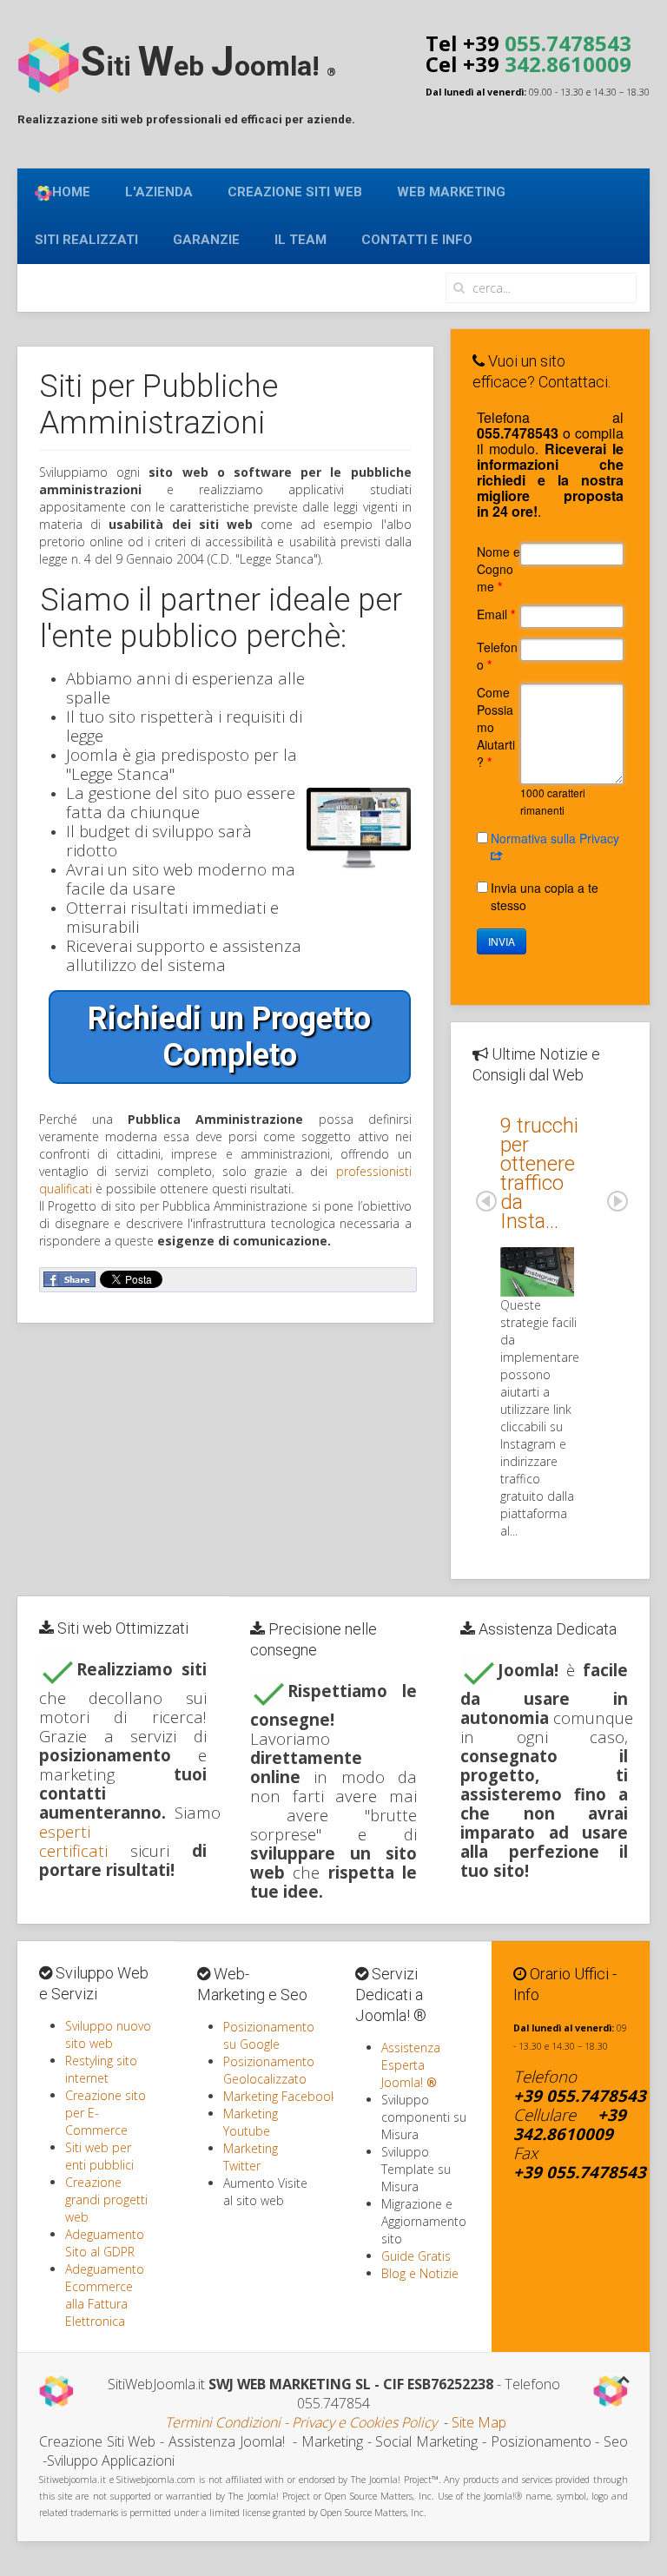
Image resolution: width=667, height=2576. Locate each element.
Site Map (479, 2422)
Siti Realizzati (86, 240)
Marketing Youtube (251, 2122)
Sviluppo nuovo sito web (108, 2034)
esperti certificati (73, 1841)
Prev (486, 1201)
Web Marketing (451, 192)
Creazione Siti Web (295, 192)
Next (617, 1201)
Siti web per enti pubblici (99, 2156)
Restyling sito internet (101, 2069)
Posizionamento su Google (269, 2035)
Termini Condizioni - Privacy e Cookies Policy (301, 2422)
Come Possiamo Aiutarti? (496, 727)
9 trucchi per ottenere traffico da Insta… (539, 1173)
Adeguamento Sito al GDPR (105, 2243)
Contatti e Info (417, 240)
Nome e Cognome (499, 569)
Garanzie (206, 240)
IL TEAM (300, 240)
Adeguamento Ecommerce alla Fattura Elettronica (105, 2295)
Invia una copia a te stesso (545, 896)
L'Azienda (159, 192)
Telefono (497, 656)
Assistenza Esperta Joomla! (411, 2065)
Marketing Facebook (280, 2096)
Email (496, 614)
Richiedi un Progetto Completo (229, 1037)
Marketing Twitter (251, 2157)
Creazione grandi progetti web (106, 2200)
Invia (502, 941)
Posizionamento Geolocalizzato (269, 2070)
